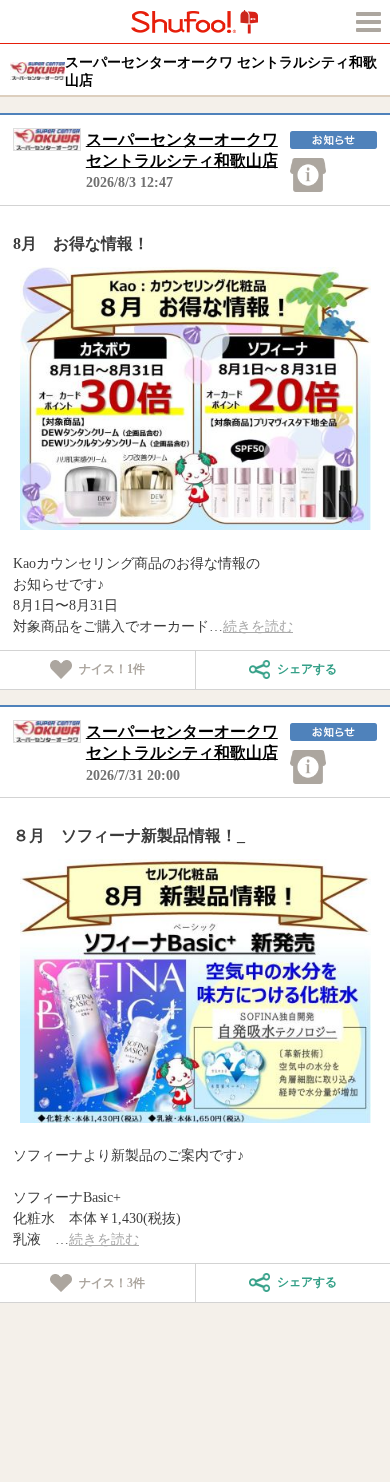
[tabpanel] (195, 398)
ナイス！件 (112, 669)
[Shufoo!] (195, 21)
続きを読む (258, 626)
